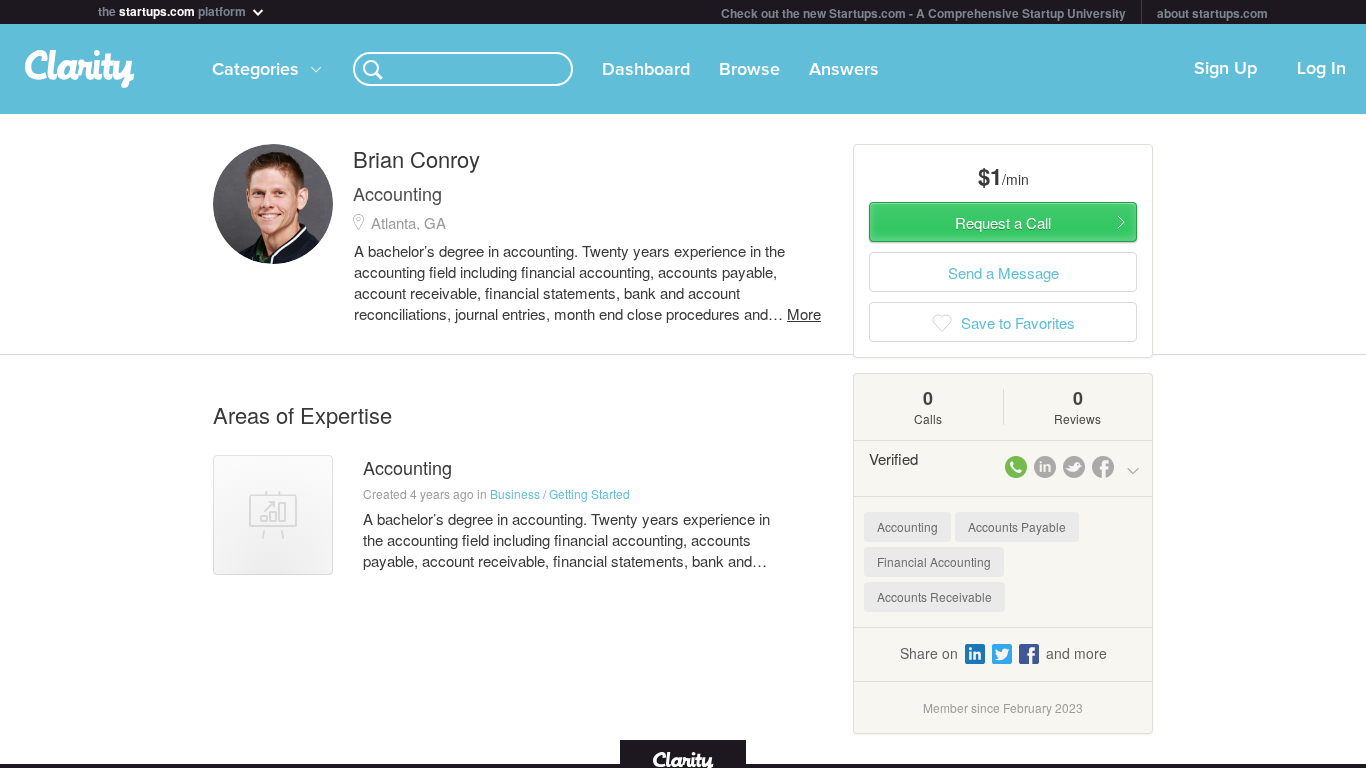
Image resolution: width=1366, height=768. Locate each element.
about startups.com (1212, 13)
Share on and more (1003, 653)
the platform (173, 9)
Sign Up (1225, 69)
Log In (1321, 69)
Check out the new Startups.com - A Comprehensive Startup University (923, 13)
